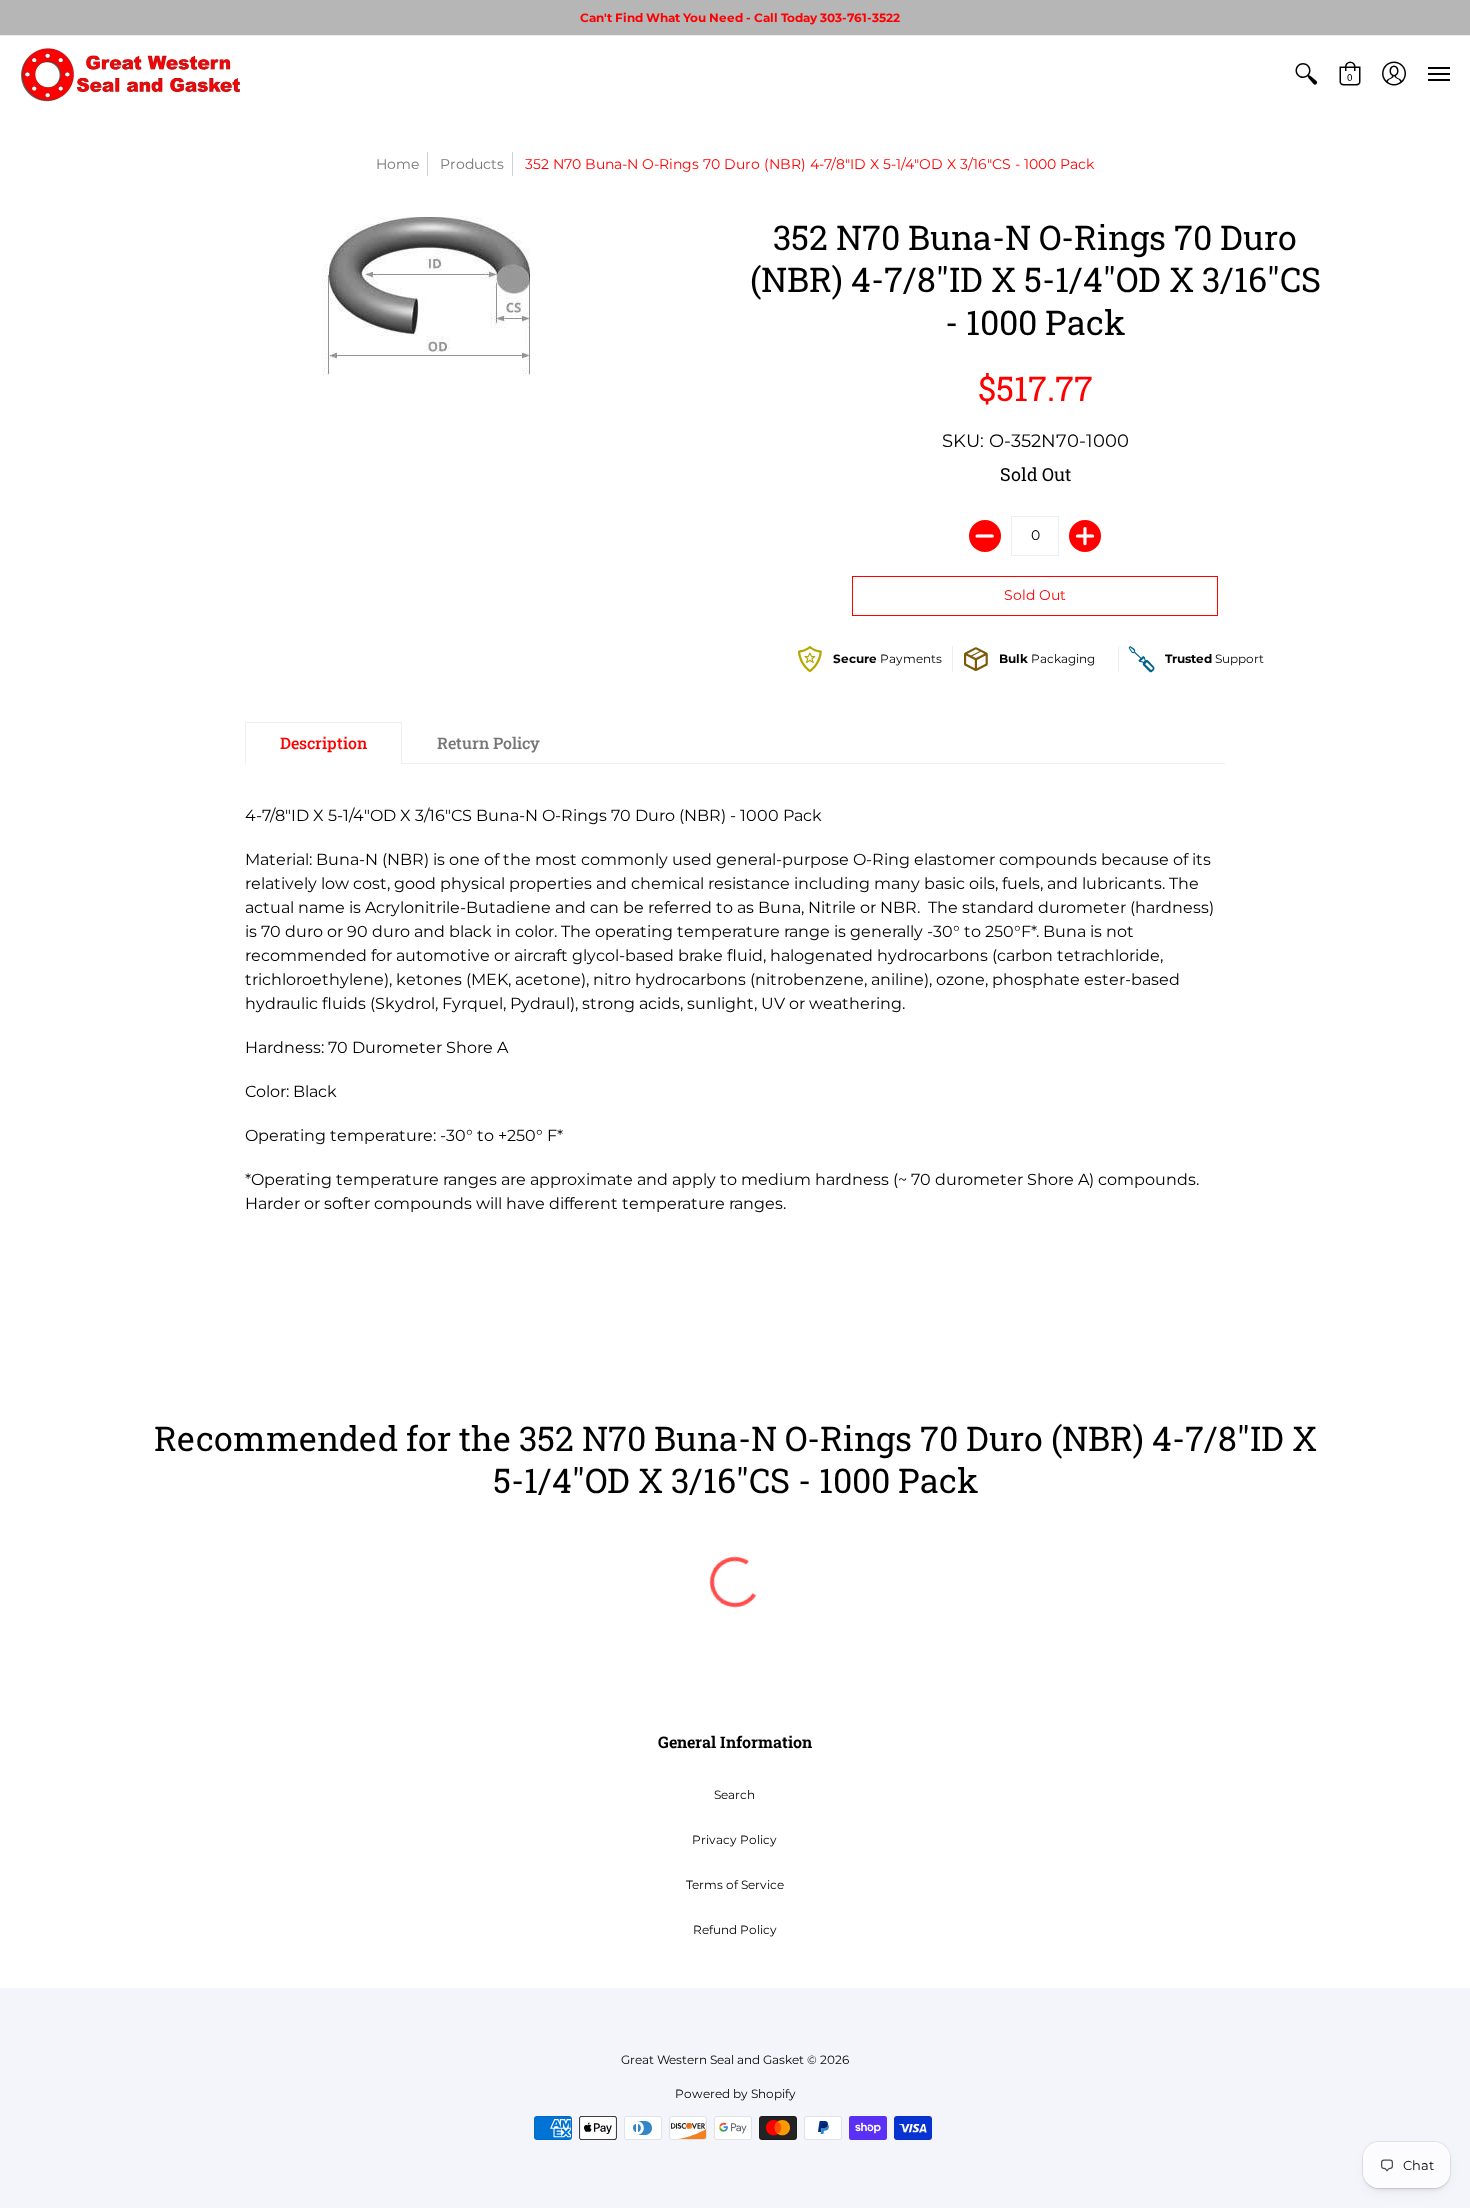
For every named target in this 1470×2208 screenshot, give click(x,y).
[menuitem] (1306, 74)
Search (734, 1794)
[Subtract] (985, 536)
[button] (1306, 74)
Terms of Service (735, 1884)
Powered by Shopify (735, 2093)
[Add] (1085, 536)
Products (472, 164)
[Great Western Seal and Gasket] (130, 74)
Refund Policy (735, 1929)
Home (397, 164)
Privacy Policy (734, 1839)
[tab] (323, 743)
